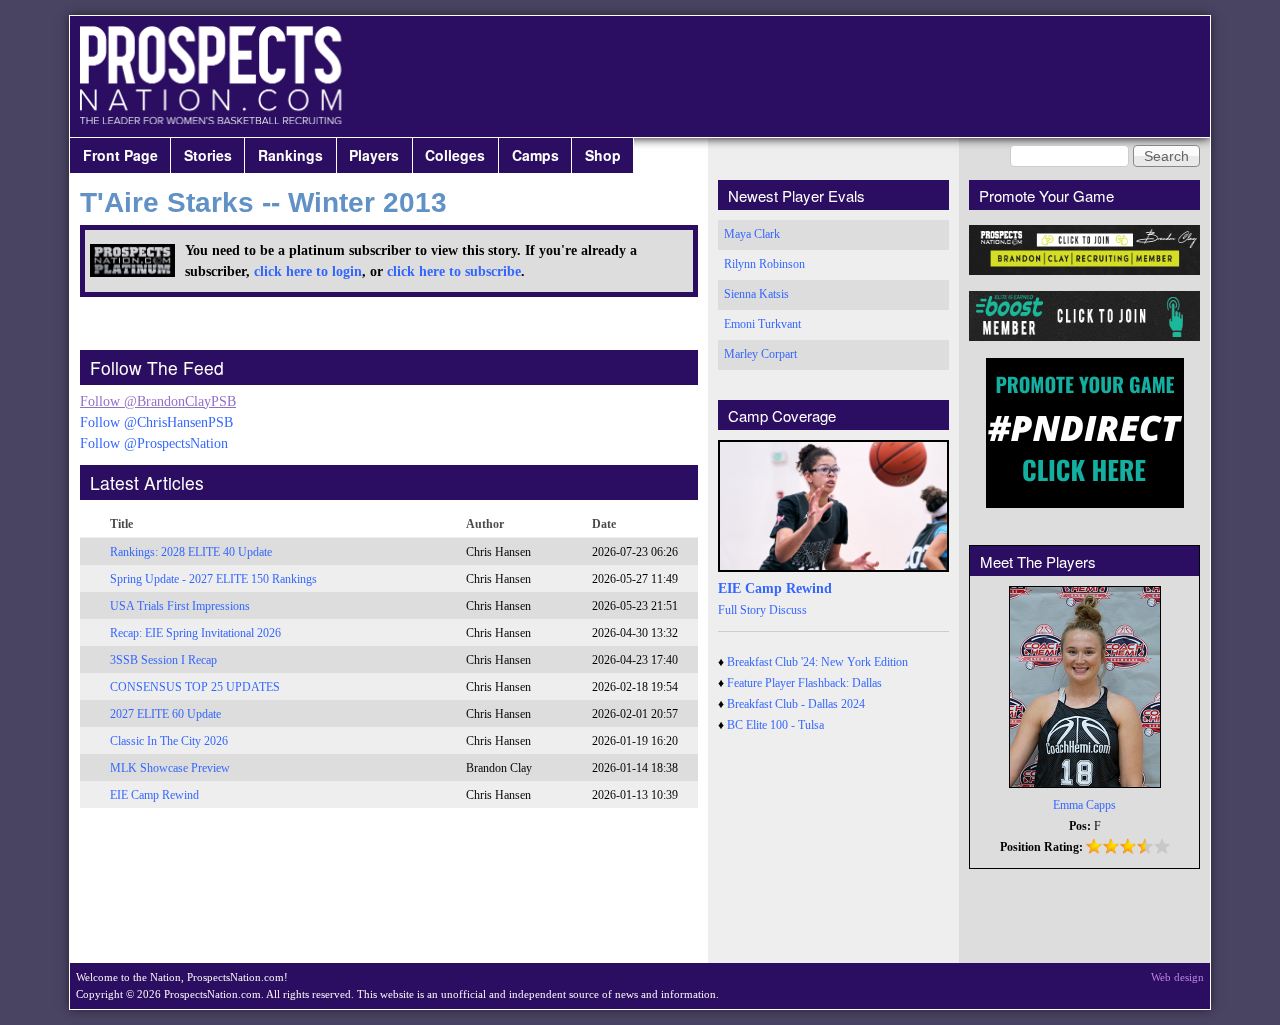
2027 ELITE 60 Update (165, 714)
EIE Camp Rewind (154, 795)
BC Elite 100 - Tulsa (775, 725)
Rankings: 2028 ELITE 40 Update (191, 552)
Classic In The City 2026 (169, 741)
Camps (535, 155)
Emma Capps (1084, 805)
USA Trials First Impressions (180, 606)
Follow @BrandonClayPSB (158, 401)
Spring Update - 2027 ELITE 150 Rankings (213, 579)
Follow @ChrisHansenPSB (156, 422)
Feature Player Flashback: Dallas (804, 683)
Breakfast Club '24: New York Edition (817, 662)
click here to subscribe (454, 271)
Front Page (120, 155)
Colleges (455, 155)
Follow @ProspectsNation (154, 443)
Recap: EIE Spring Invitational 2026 (195, 633)
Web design (1177, 977)
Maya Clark (752, 234)
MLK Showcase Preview (170, 768)
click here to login (308, 271)
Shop (603, 155)
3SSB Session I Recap (163, 660)
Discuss (788, 610)
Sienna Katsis (756, 294)
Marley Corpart (760, 354)
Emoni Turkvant (762, 324)
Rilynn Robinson (764, 264)
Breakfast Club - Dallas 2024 (796, 704)
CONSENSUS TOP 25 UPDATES (195, 687)
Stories (208, 155)
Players (374, 155)
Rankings (290, 155)
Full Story (742, 610)
